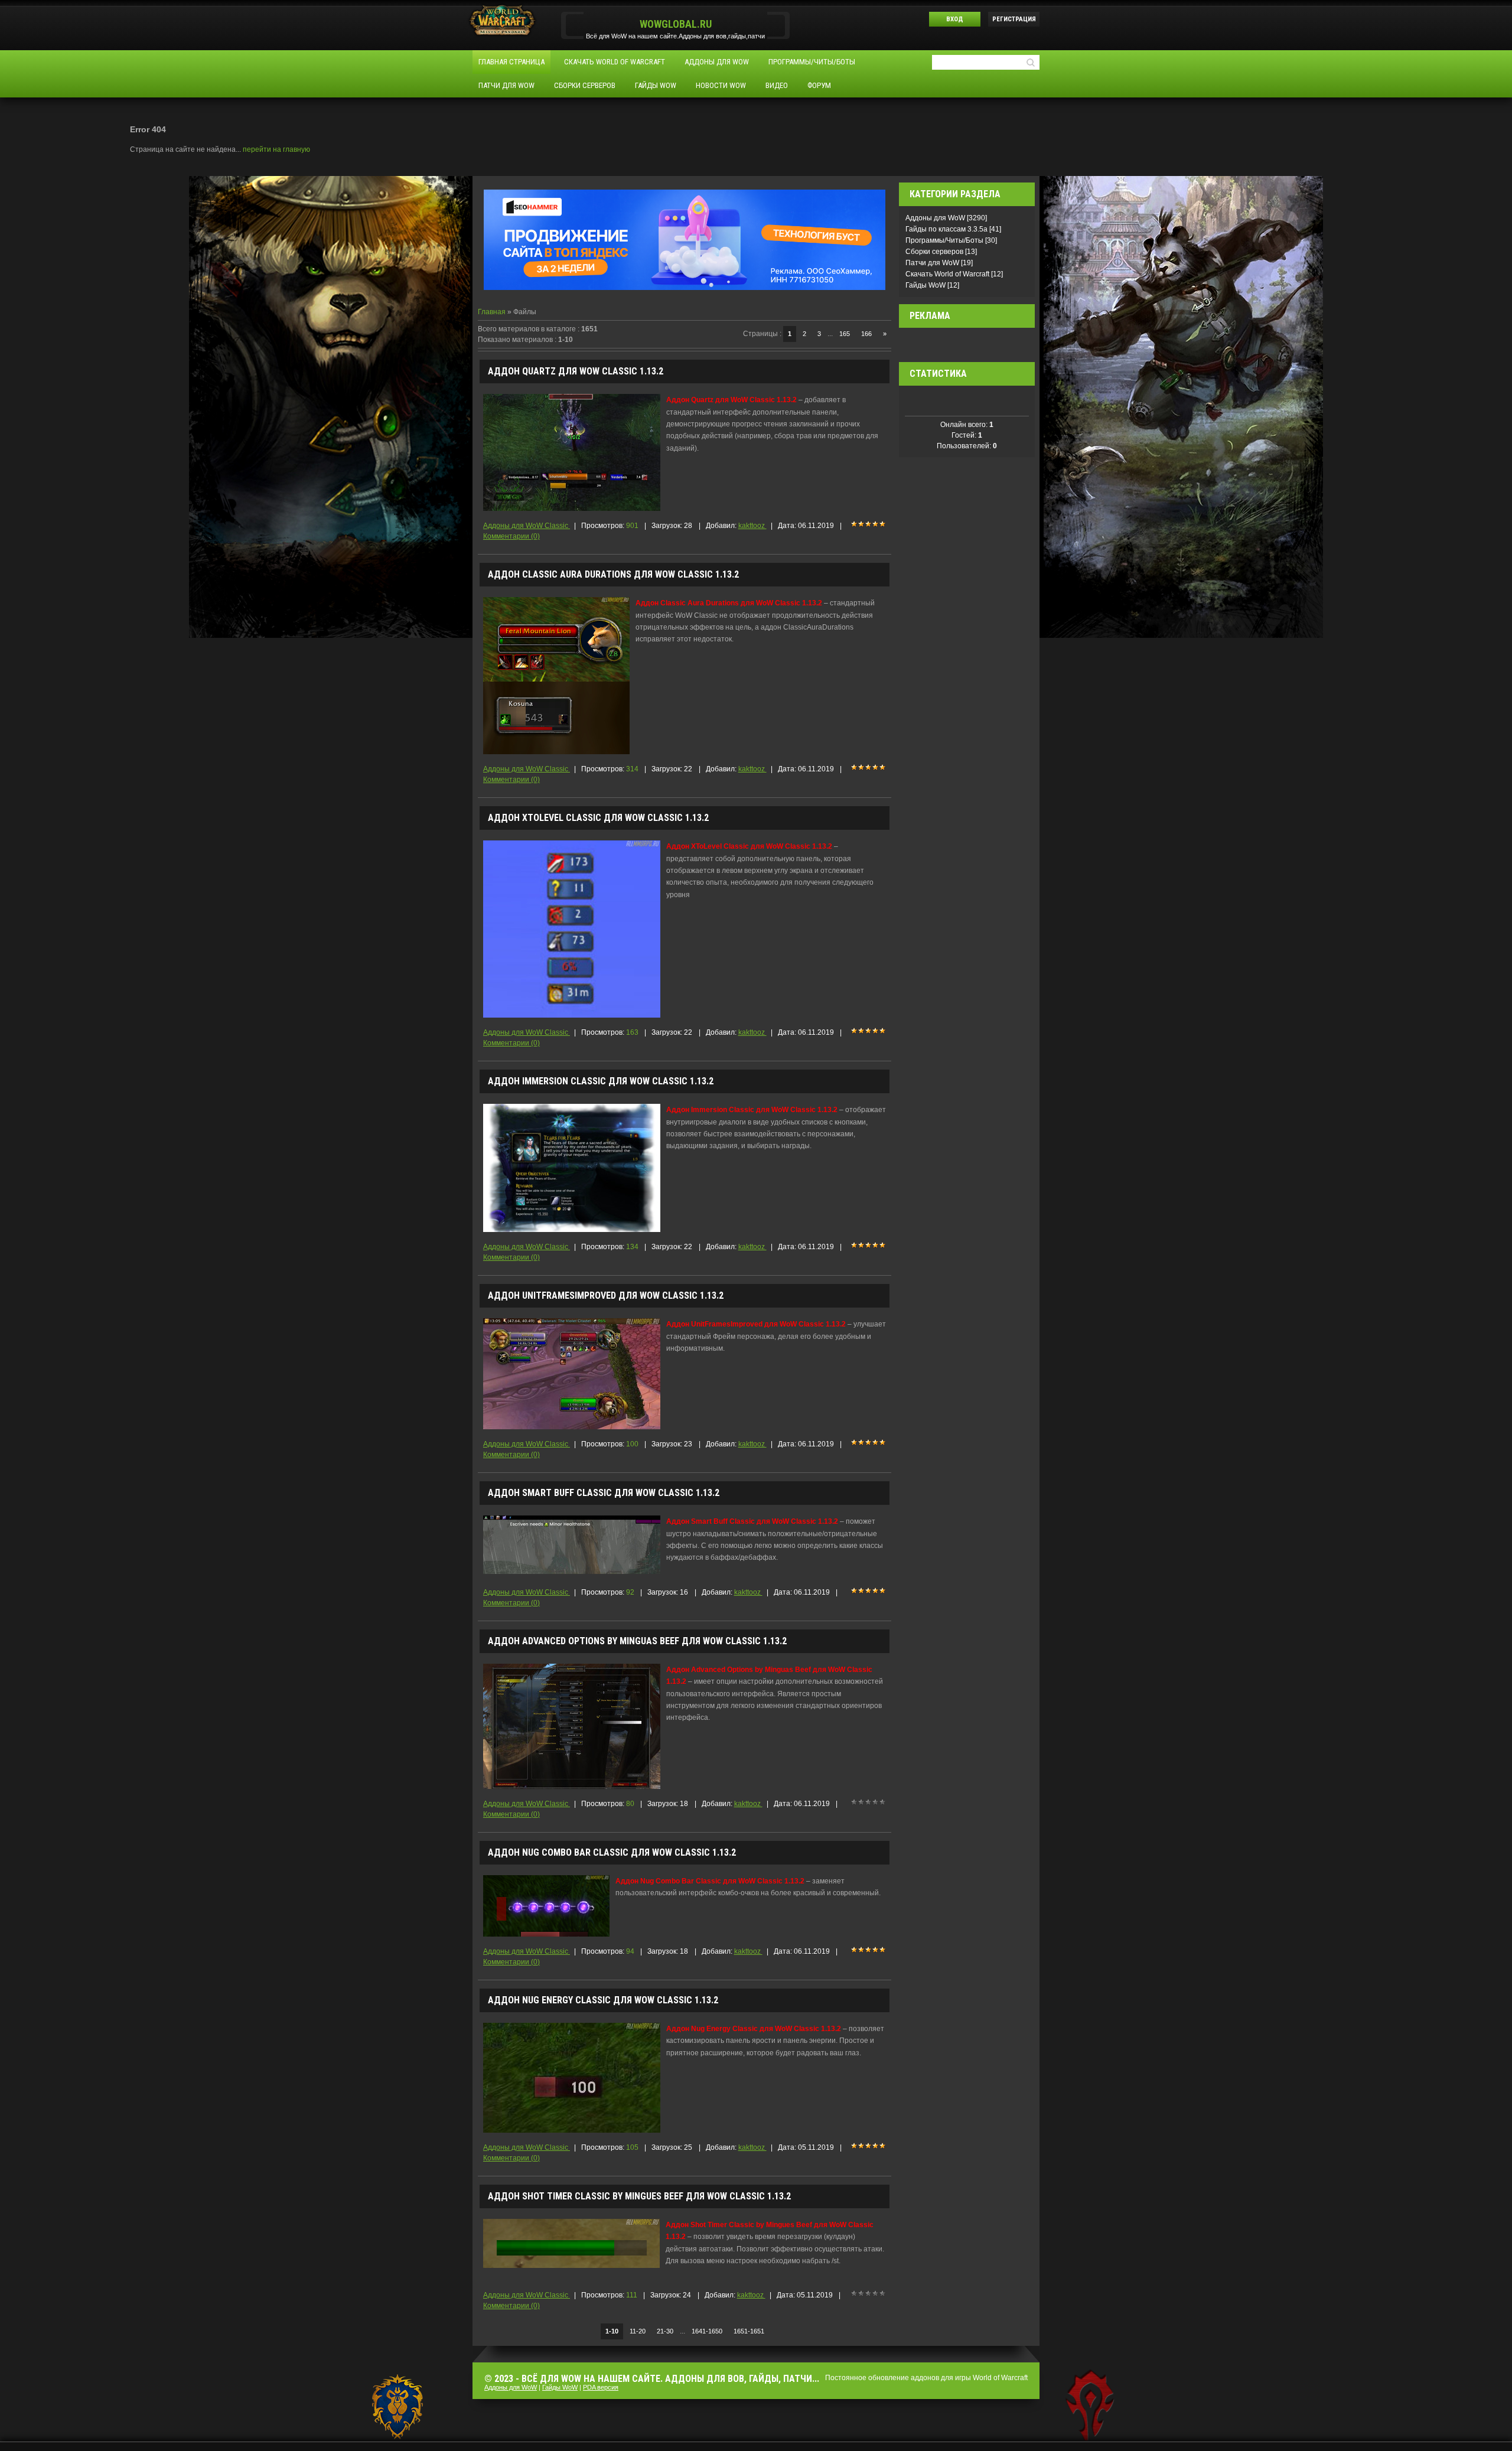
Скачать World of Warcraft (948, 274)
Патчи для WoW (933, 263)
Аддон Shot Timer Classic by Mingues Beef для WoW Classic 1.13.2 (639, 2196)
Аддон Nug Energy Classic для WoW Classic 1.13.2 (603, 2000)
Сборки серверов (935, 252)
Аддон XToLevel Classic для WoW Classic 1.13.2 (598, 818)
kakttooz (752, 526)
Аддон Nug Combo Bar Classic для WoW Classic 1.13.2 (612, 1852)
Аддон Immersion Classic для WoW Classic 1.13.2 (601, 1081)
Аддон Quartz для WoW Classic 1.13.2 (576, 371)
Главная (493, 312)
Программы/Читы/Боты (945, 240)
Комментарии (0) (511, 536)
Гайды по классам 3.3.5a (947, 229)
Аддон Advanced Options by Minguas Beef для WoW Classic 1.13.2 (637, 1641)
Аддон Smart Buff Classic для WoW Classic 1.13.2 (604, 1493)
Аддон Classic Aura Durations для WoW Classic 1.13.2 (613, 574)
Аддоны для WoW (936, 218)
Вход (955, 19)
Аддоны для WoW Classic (527, 526)
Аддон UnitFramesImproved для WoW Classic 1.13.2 (606, 1295)
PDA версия (601, 2387)
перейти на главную (276, 149)
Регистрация (1014, 19)
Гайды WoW (926, 285)
